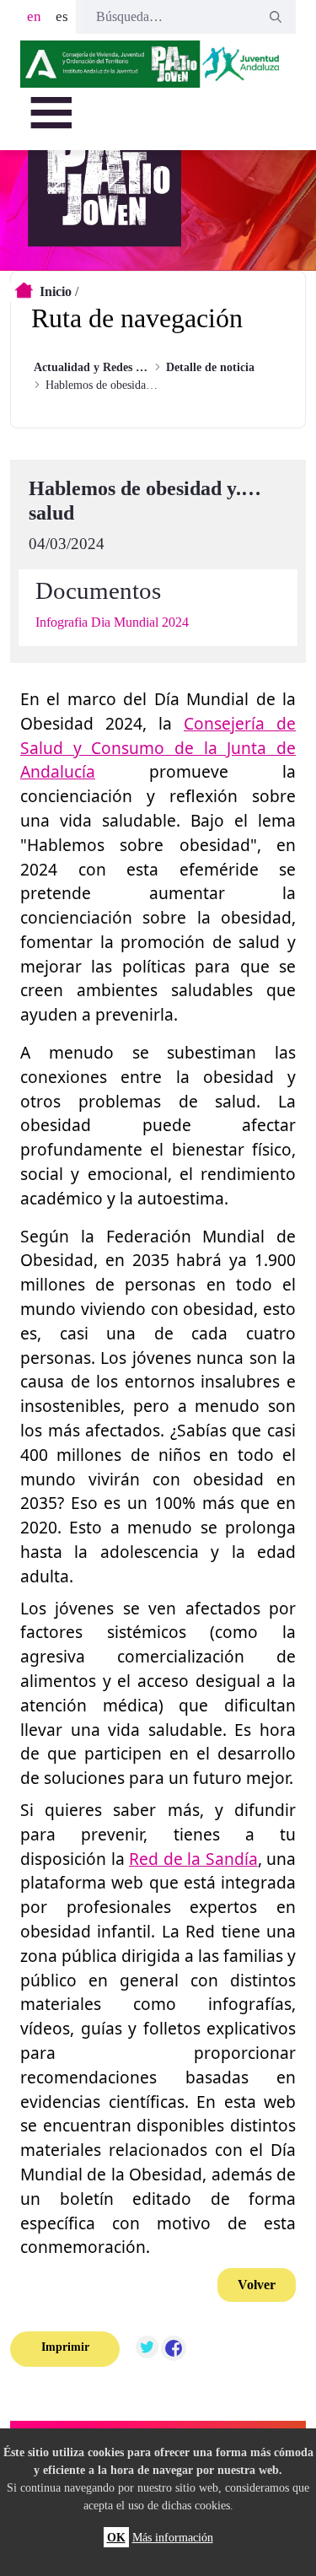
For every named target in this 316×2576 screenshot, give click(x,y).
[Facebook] (174, 2349)
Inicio (56, 291)
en (34, 16)
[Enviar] (276, 17)
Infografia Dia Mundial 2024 (112, 622)
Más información (173, 2537)
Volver (257, 2285)
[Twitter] (147, 2349)
